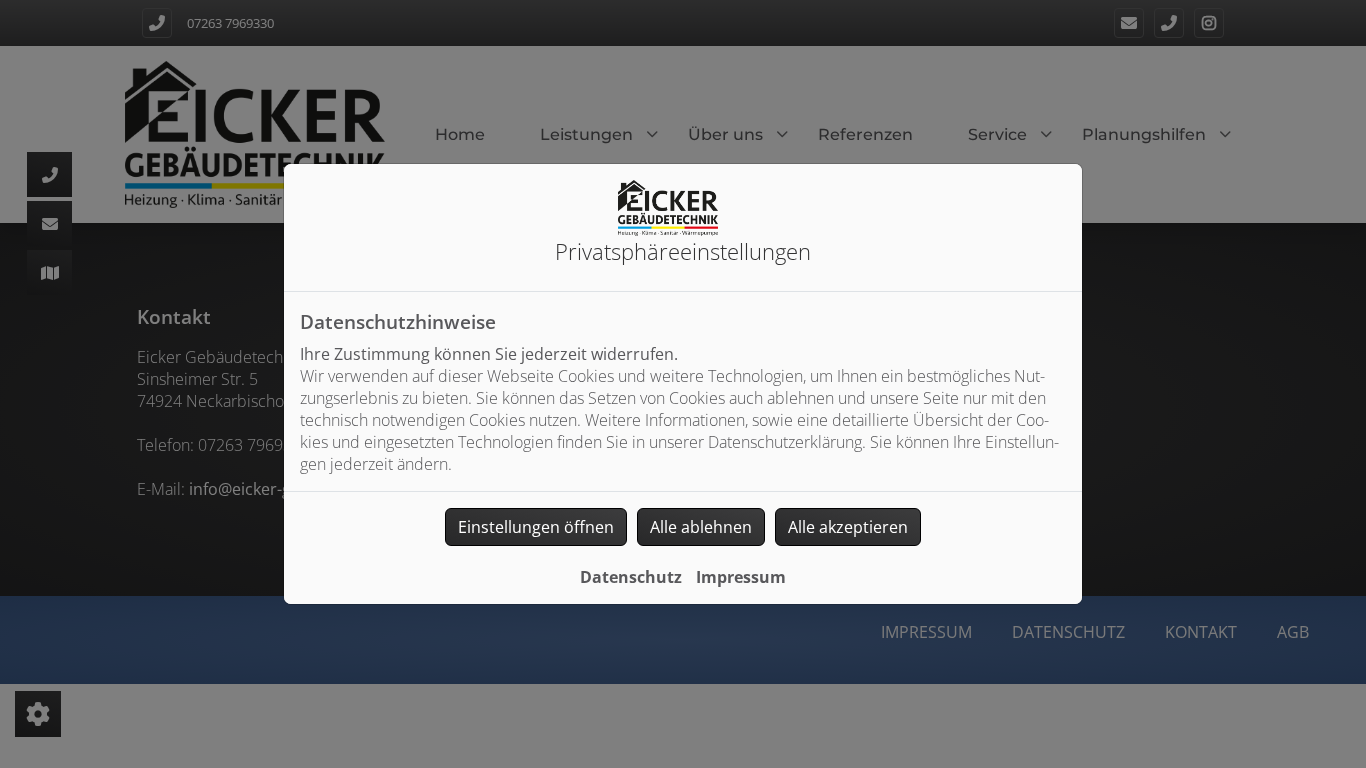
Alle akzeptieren (848, 527)
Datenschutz (631, 577)
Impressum (741, 577)
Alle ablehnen (701, 527)
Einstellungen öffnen (536, 527)
